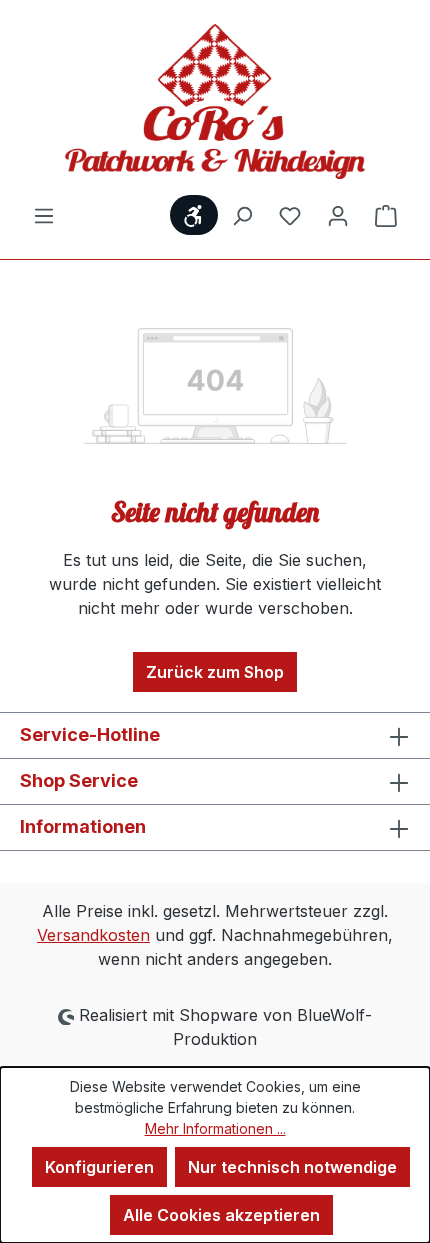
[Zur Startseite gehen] (215, 101)
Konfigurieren (99, 1167)
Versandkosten (93, 935)
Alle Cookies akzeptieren (221, 1215)
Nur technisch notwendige (292, 1167)
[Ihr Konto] (338, 215)
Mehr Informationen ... (215, 1128)
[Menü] (44, 215)
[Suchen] (242, 215)
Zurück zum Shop (215, 672)
